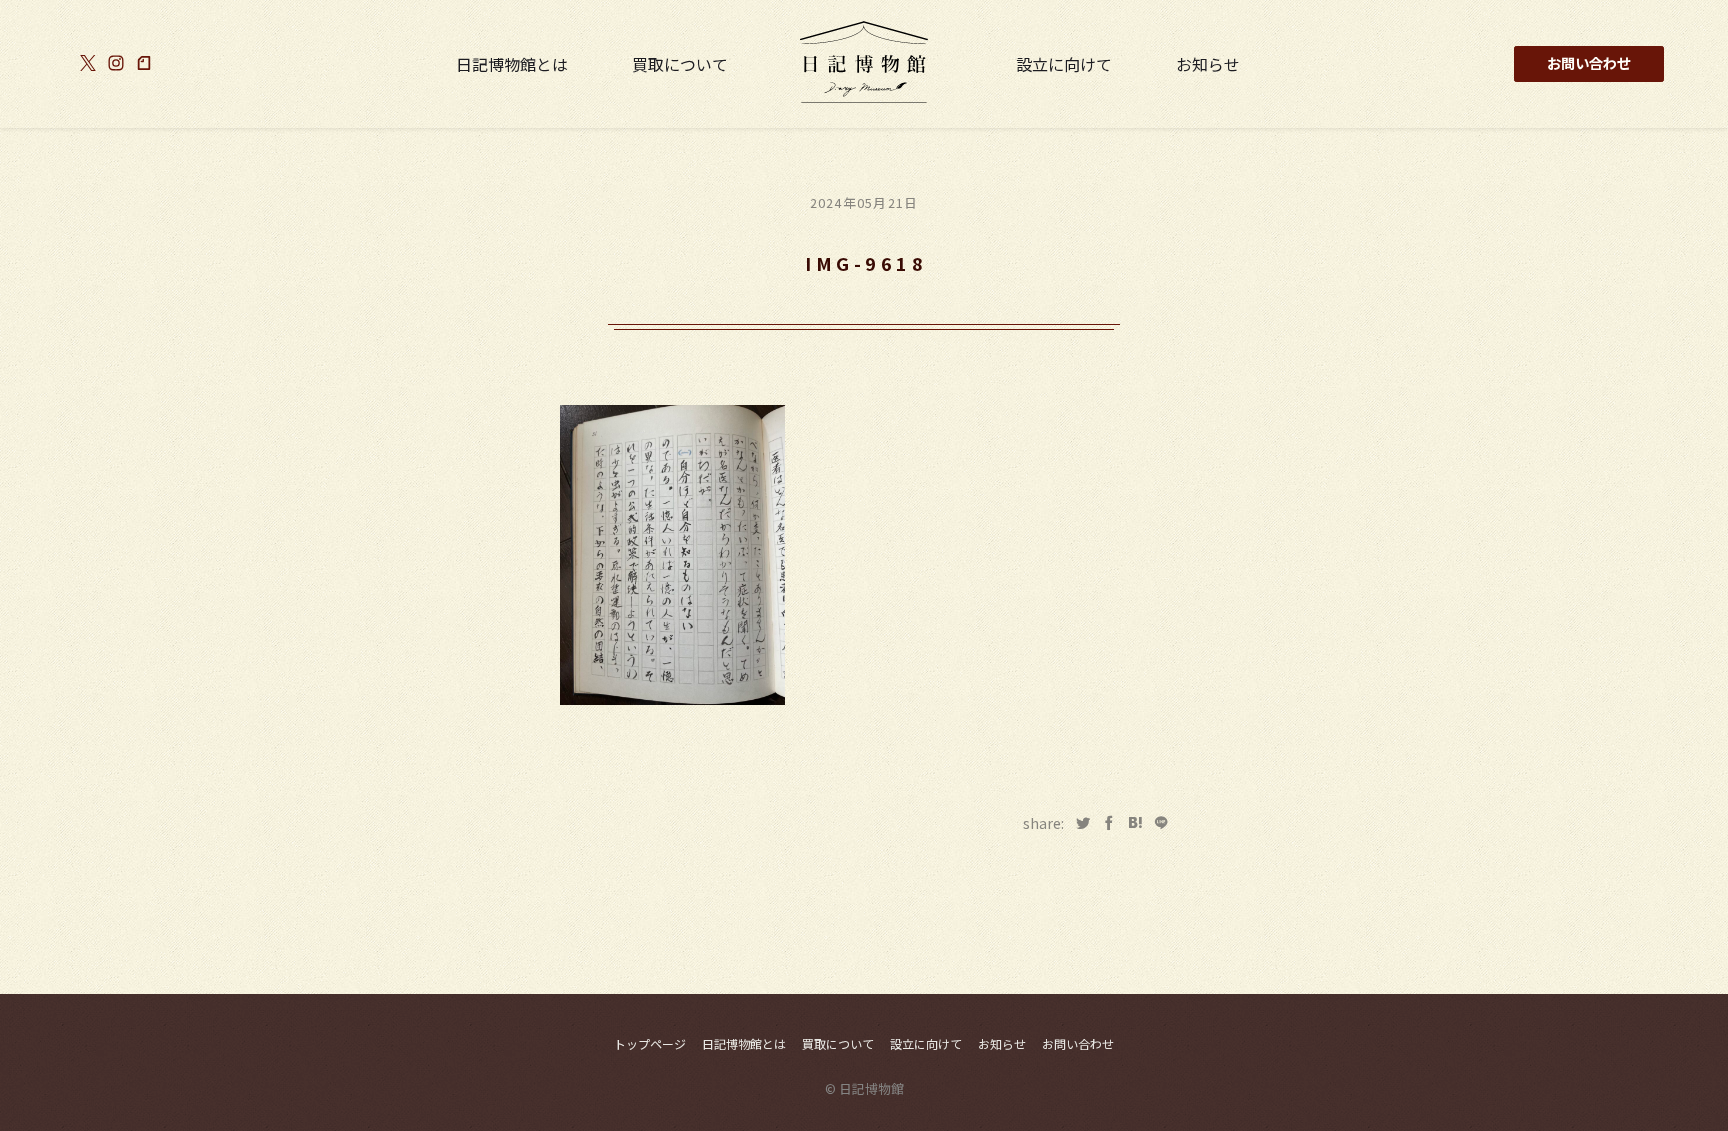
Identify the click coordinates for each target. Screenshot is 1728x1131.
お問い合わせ (1589, 63)
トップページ (650, 1043)
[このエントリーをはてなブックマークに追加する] (1135, 823)
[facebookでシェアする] (1109, 823)
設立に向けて (1064, 64)
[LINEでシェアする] (1161, 823)
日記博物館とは (512, 64)
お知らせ (1208, 64)
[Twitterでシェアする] (1083, 823)
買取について (680, 64)
